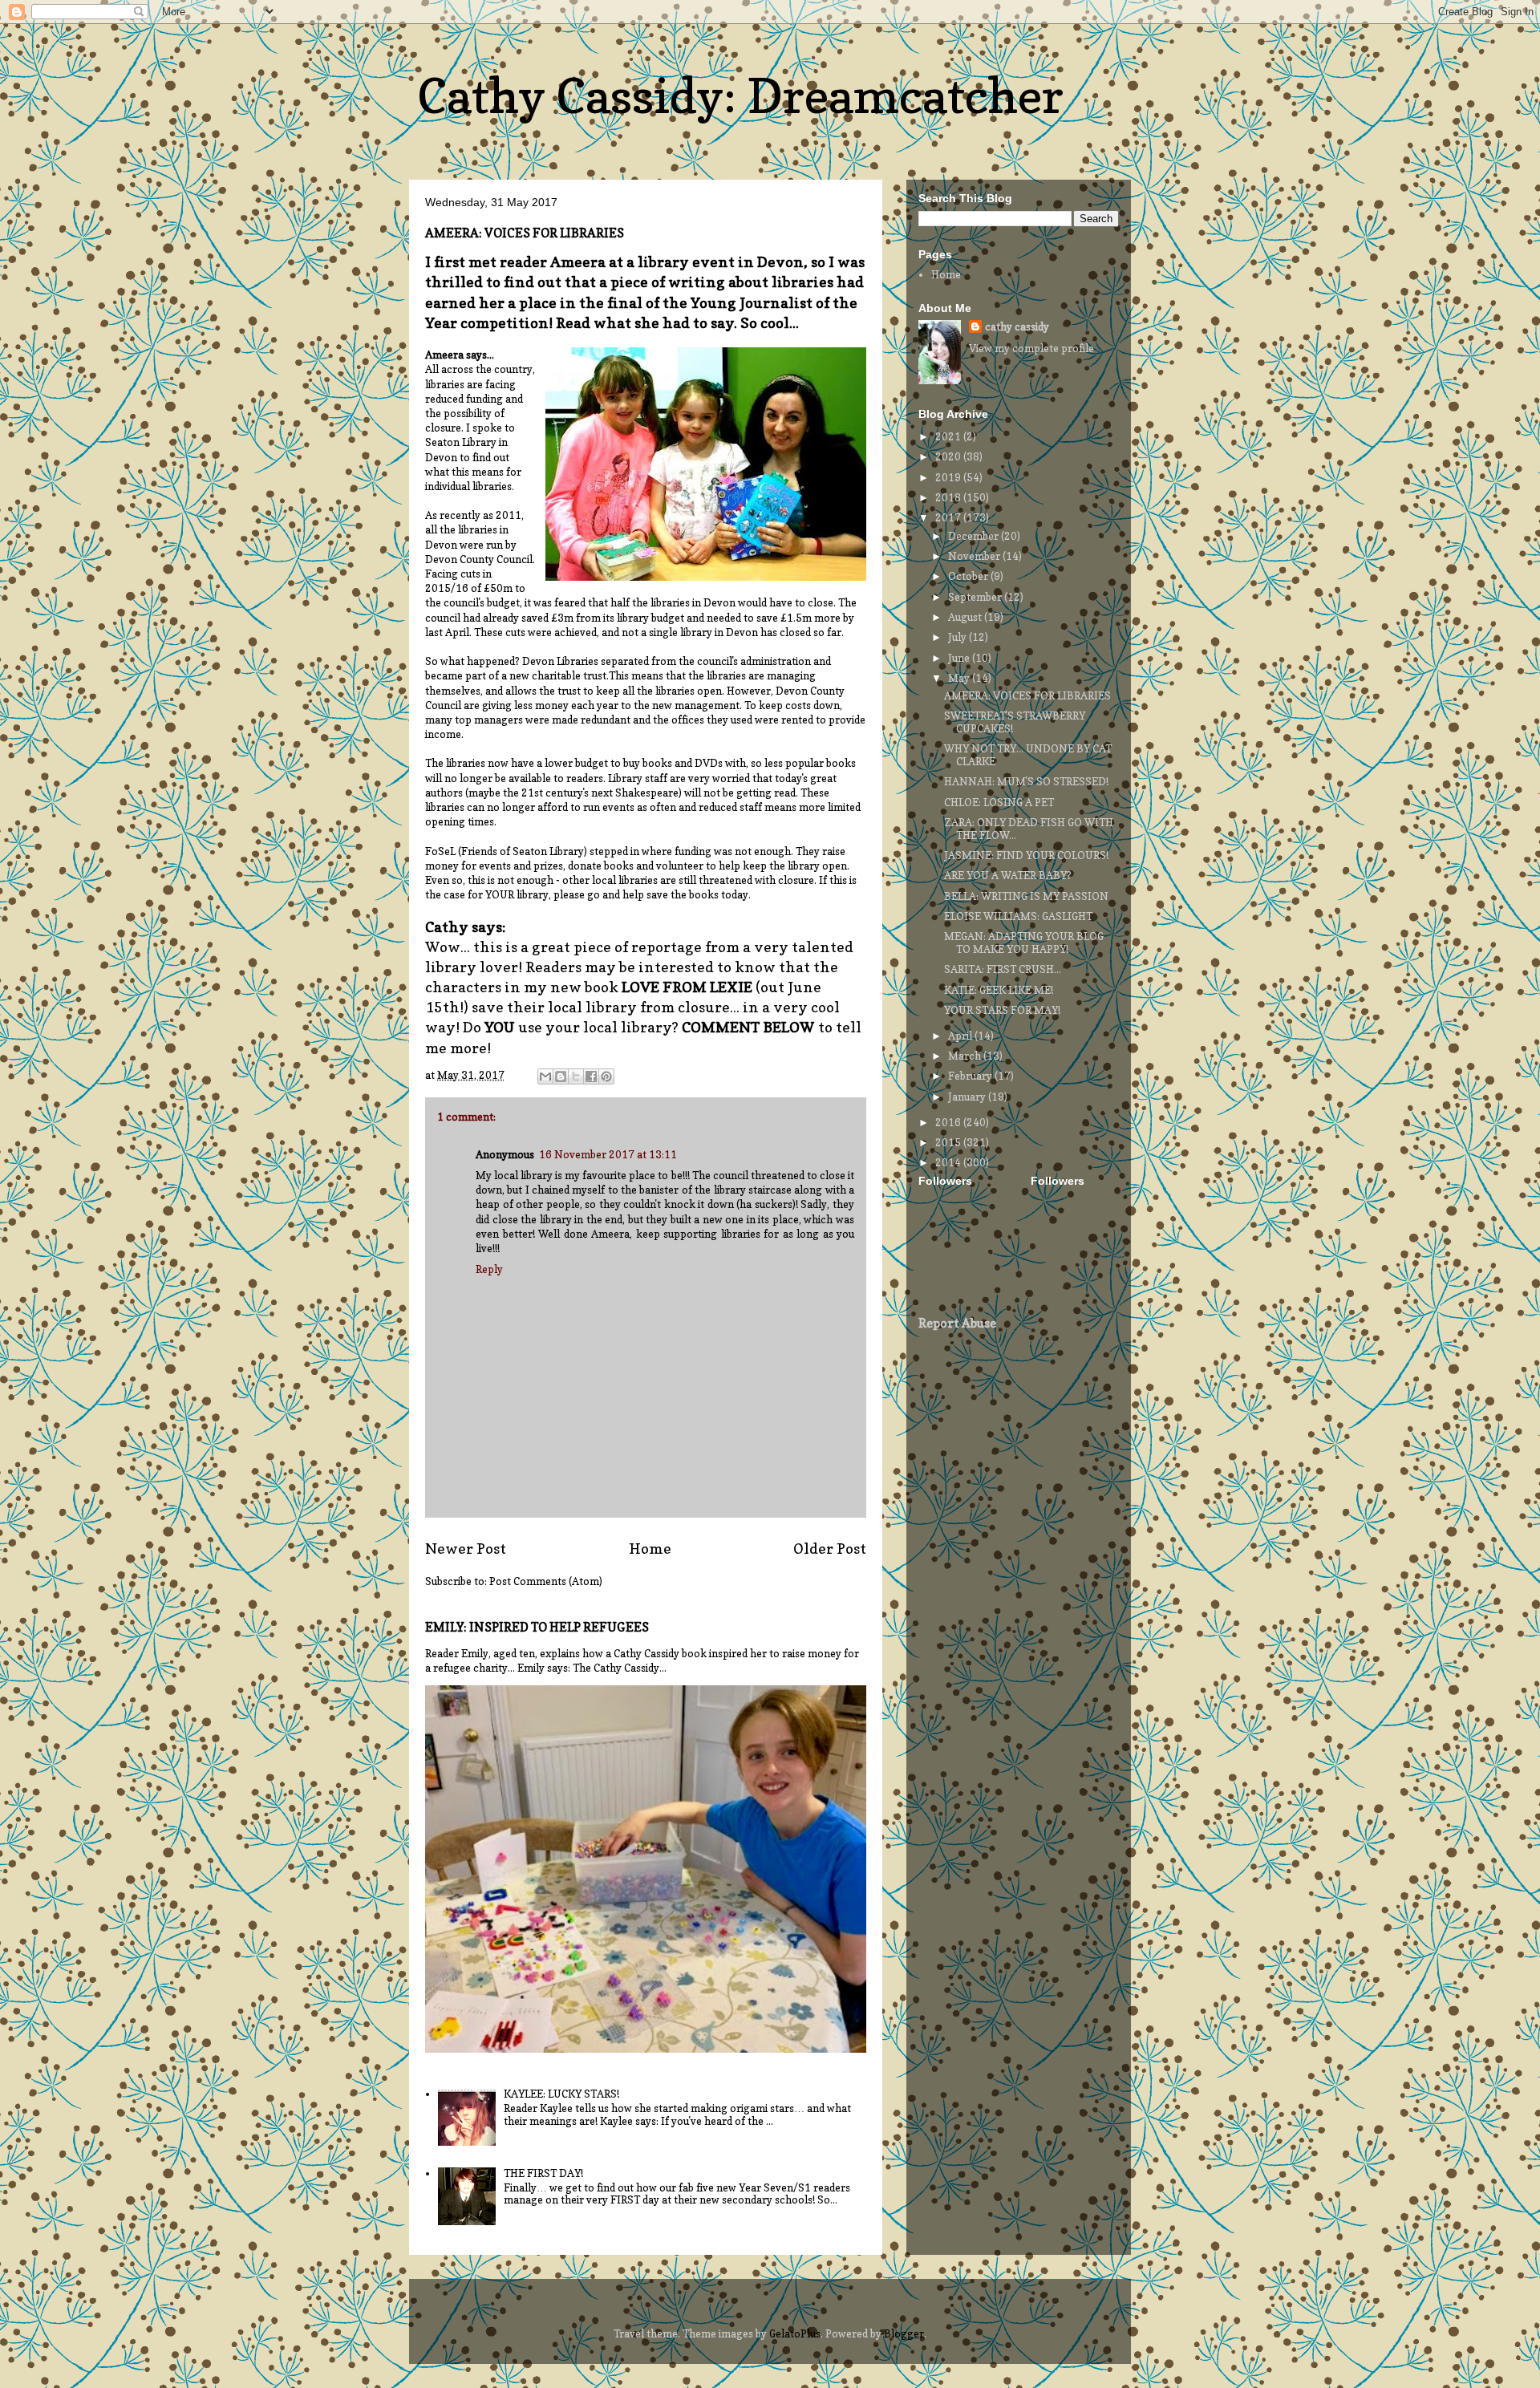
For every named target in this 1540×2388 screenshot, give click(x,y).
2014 (949, 1162)
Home (650, 1548)
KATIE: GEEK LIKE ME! (999, 990)
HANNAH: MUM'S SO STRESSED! (1026, 781)
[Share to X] (576, 1076)
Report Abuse (957, 1323)
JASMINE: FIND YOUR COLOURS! (1026, 855)
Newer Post (466, 1548)
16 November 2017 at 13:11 (608, 1154)
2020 (949, 456)
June (960, 658)
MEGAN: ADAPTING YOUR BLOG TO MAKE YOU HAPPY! (1024, 943)
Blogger (904, 2333)
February (971, 1076)
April (961, 1036)
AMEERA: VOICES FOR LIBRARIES (1027, 695)
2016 (949, 1122)
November (975, 556)
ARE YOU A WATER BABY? (1008, 875)
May (960, 678)
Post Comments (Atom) (546, 1581)
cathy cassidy (1017, 326)
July (958, 637)
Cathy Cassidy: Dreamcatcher (740, 95)
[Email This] (545, 1076)
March (966, 1056)
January (968, 1097)
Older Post (830, 1548)
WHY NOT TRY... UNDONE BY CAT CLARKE (1028, 755)
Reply (489, 1269)
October (969, 576)
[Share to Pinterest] (606, 1076)
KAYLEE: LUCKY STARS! (561, 2094)
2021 (949, 436)
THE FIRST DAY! (543, 2173)
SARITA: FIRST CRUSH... (1003, 969)
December (975, 536)
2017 (949, 517)
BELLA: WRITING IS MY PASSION (1026, 896)
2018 (949, 497)
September (976, 597)
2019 (949, 477)
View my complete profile (1031, 348)
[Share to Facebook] (591, 1076)
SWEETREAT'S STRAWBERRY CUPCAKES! (1015, 722)
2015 (949, 1142)
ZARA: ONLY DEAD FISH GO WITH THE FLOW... (1029, 829)
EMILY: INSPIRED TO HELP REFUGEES (537, 1627)
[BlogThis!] (561, 1076)
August (966, 617)
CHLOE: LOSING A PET (999, 802)
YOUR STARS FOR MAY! (1002, 1010)
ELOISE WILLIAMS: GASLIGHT (1018, 916)
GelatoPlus (795, 2333)
